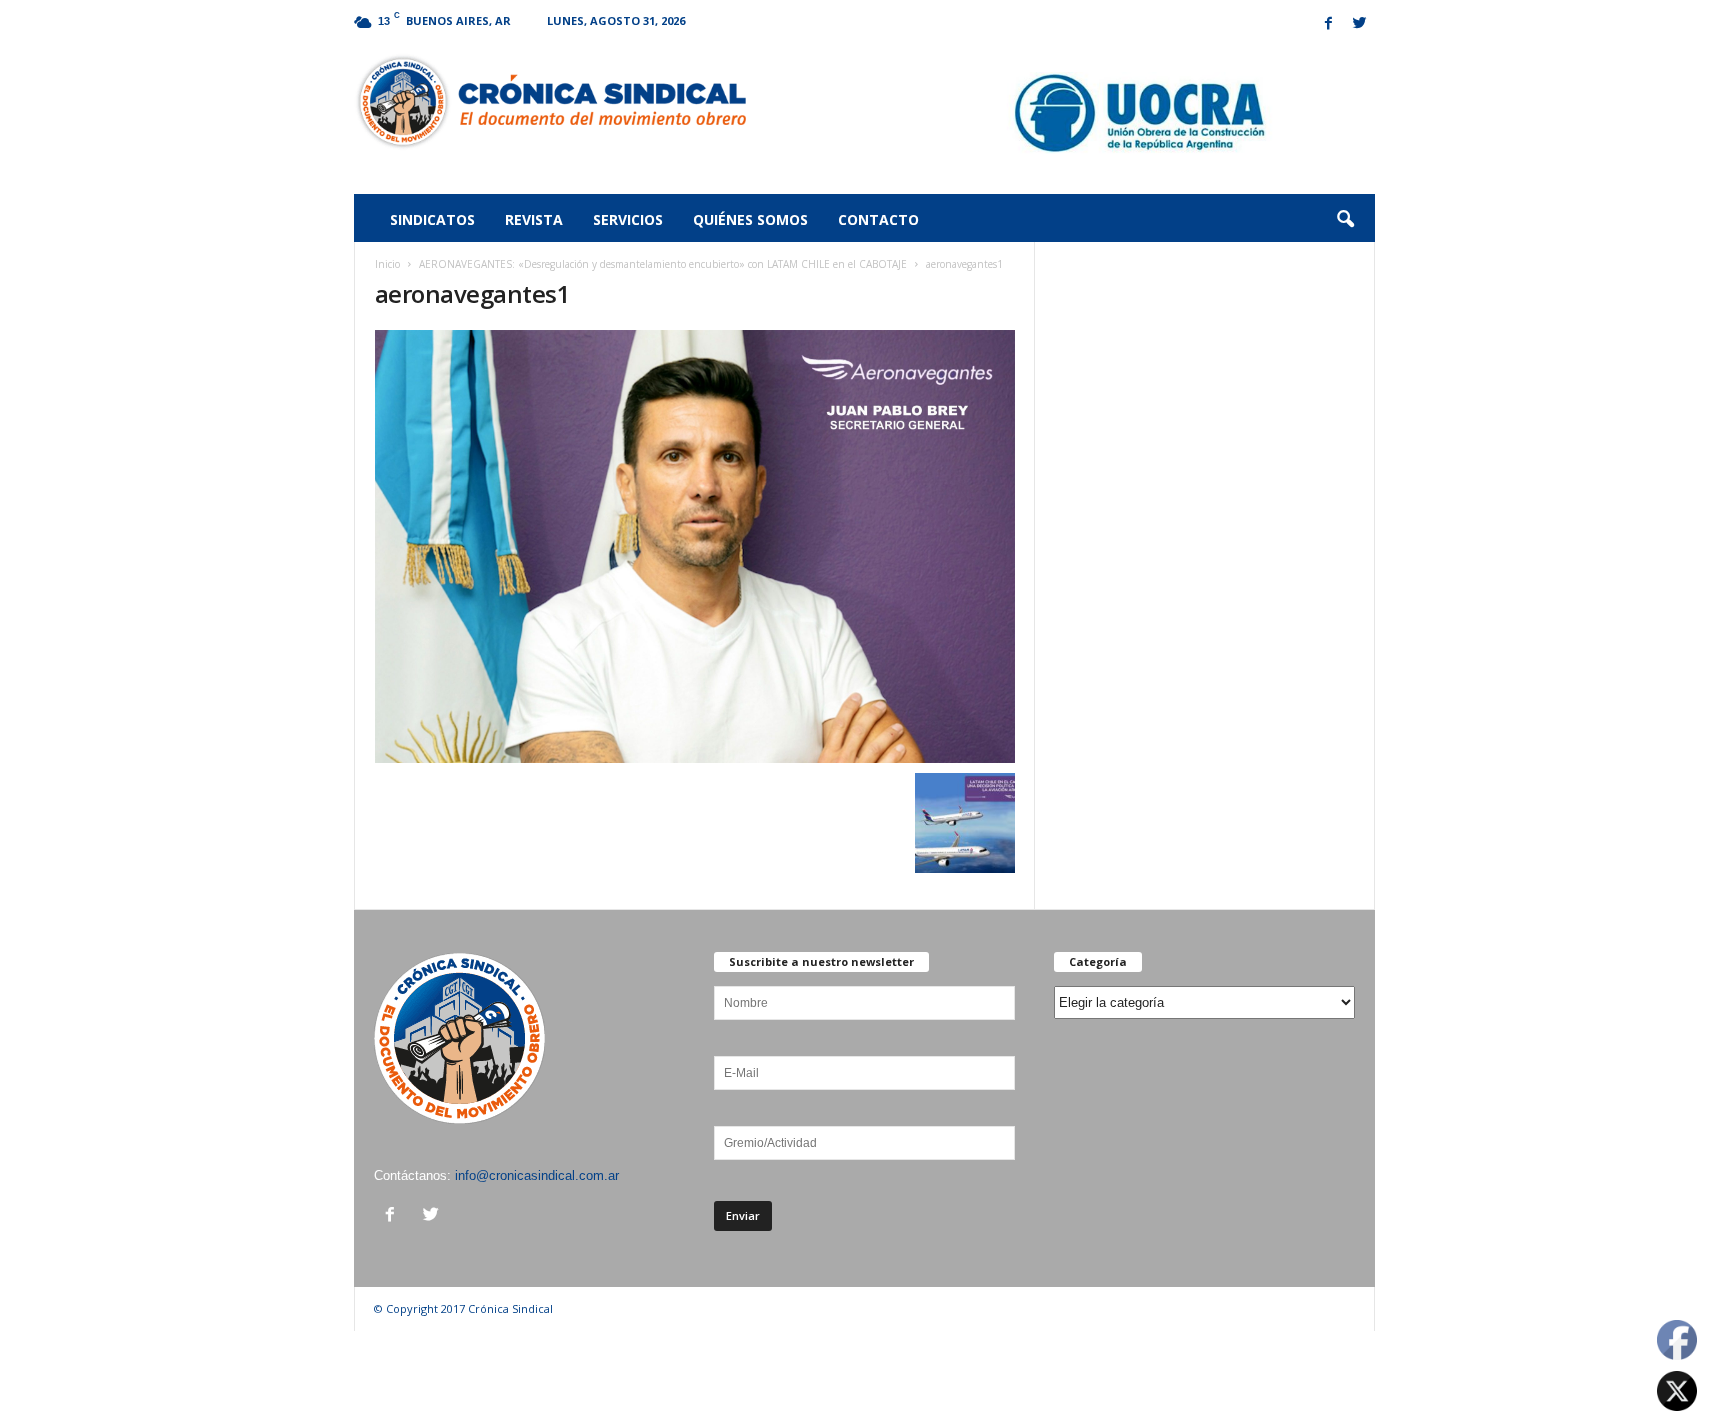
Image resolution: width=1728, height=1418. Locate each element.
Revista (534, 219)
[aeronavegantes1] (695, 546)
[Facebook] (1329, 24)
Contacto (878, 219)
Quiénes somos (750, 219)
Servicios (628, 219)
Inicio (387, 264)
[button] (1345, 220)
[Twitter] (1360, 24)
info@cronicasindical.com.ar (537, 1175)
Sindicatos (432, 219)
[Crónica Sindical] (550, 102)
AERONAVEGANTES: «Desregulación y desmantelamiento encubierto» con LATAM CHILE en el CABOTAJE (663, 264)
